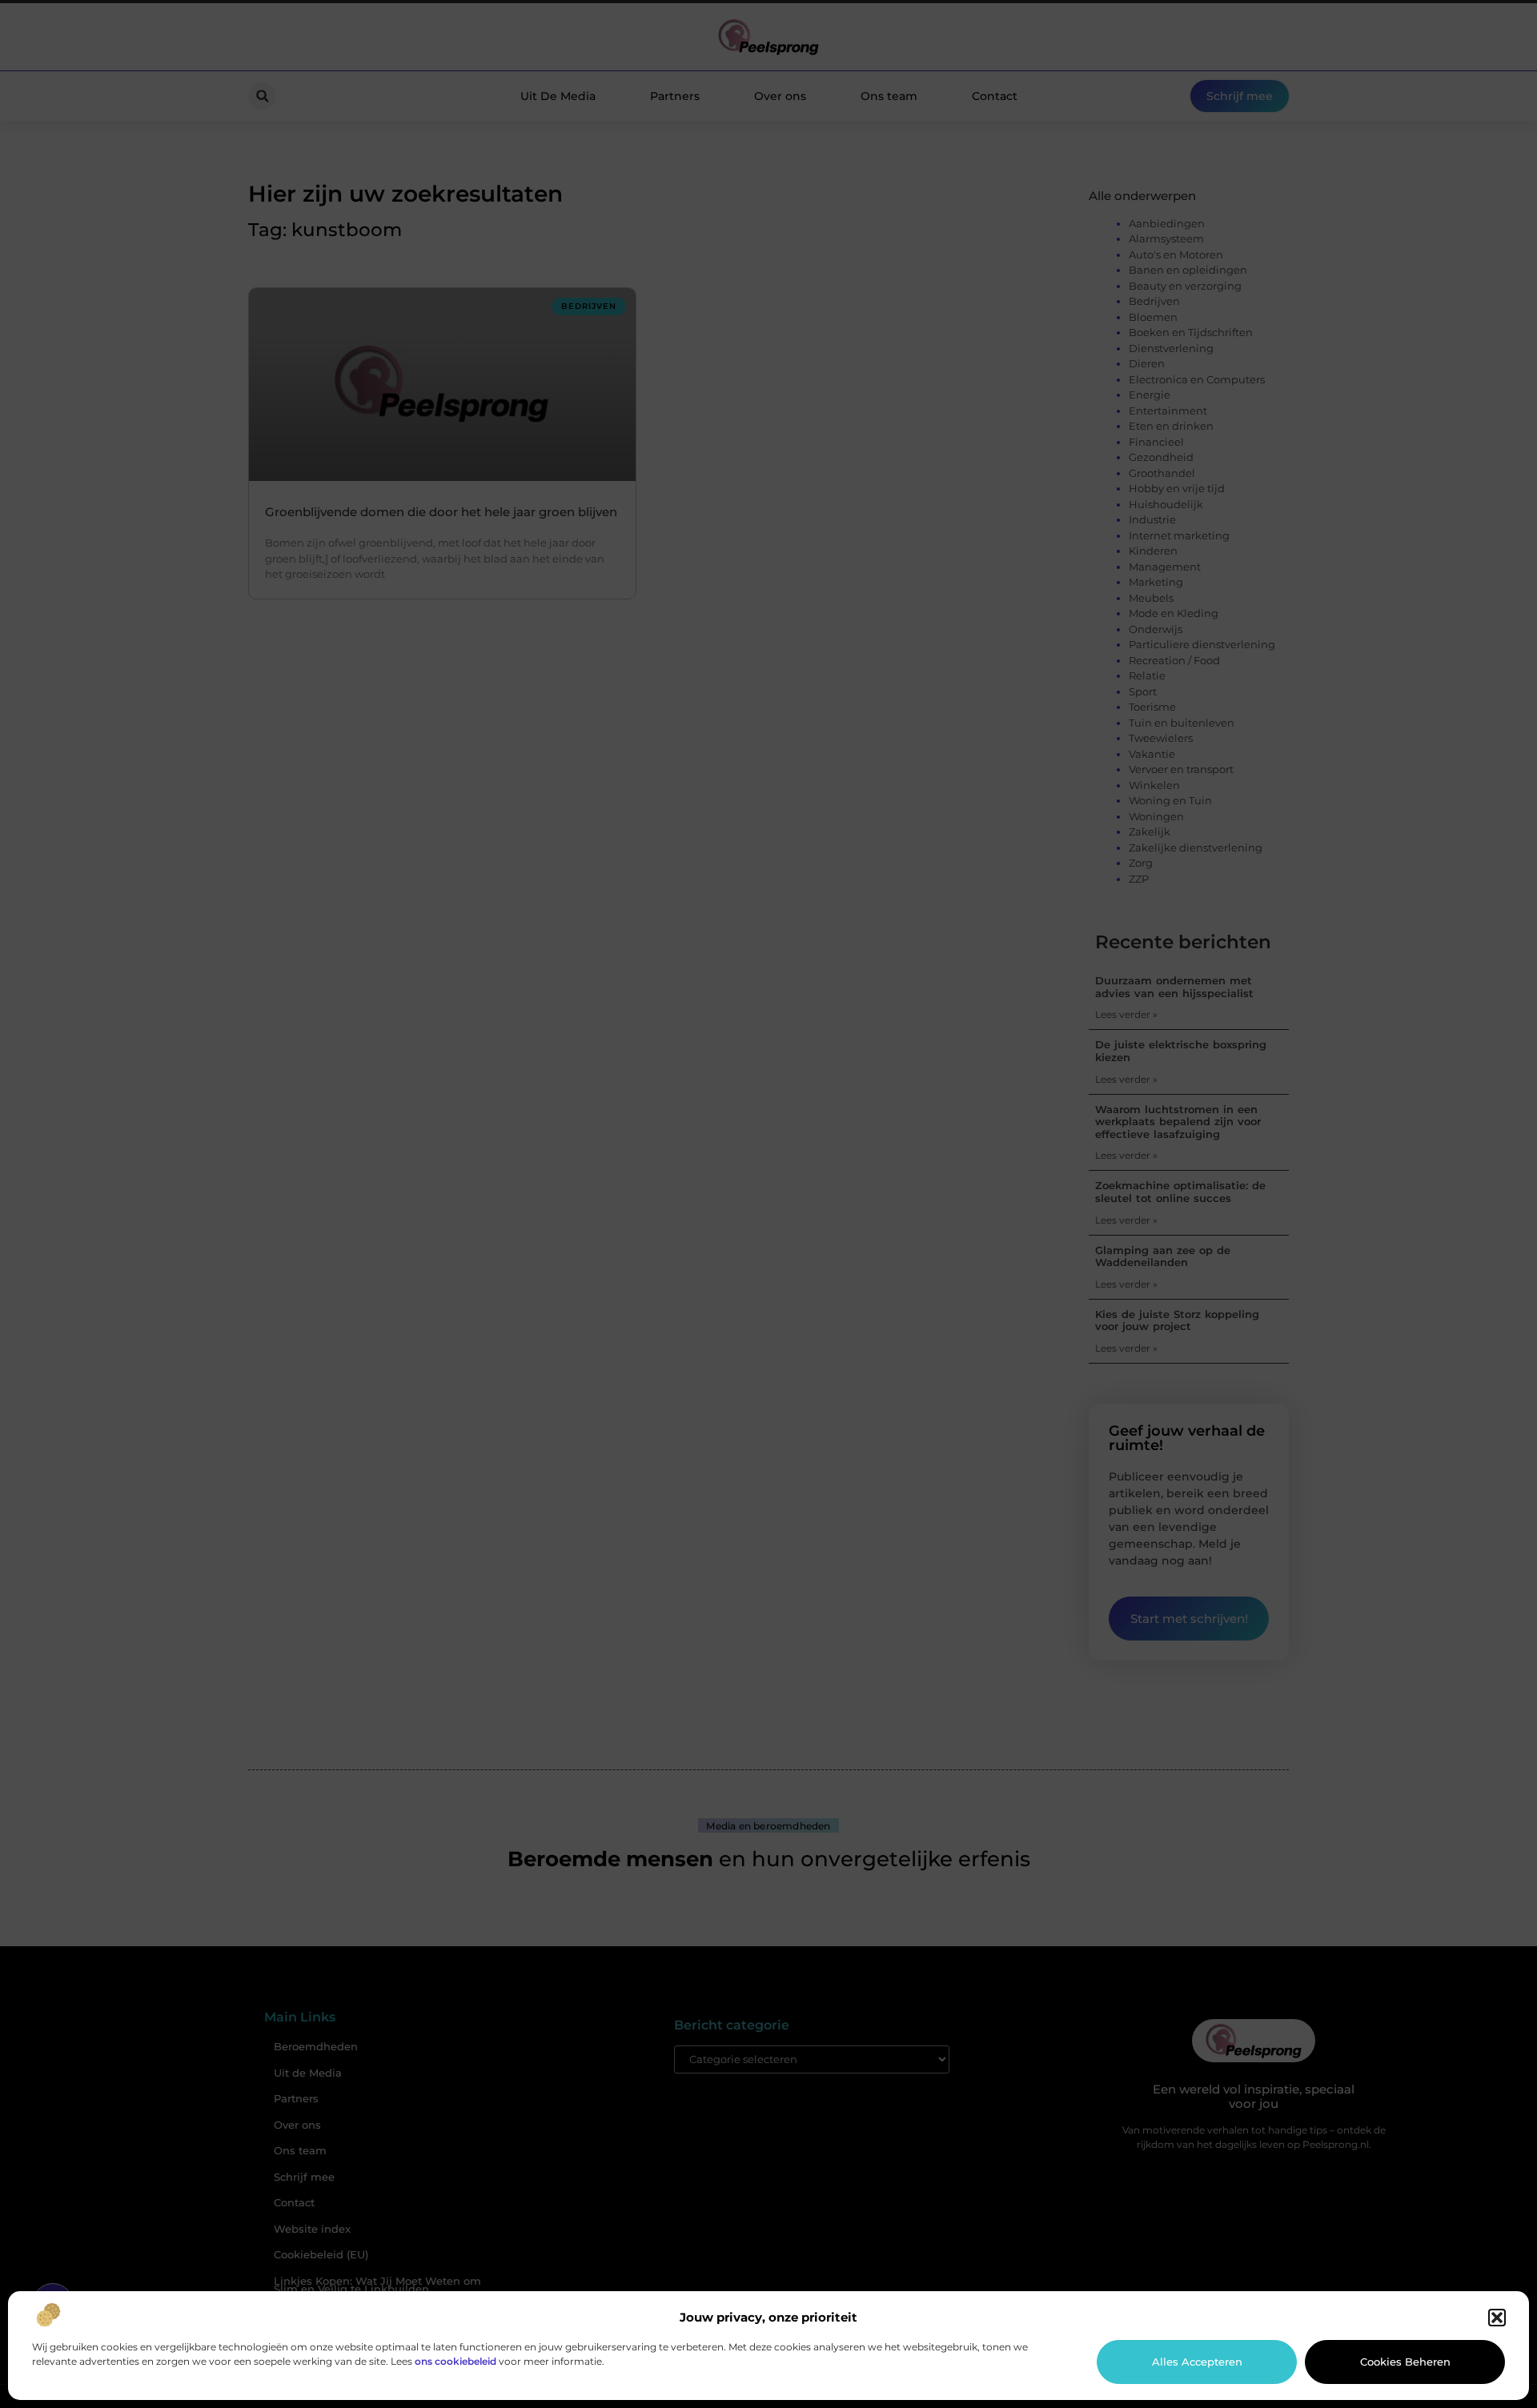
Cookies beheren (1405, 2362)
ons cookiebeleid (455, 2361)
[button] (1497, 2318)
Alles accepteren (1197, 2362)
